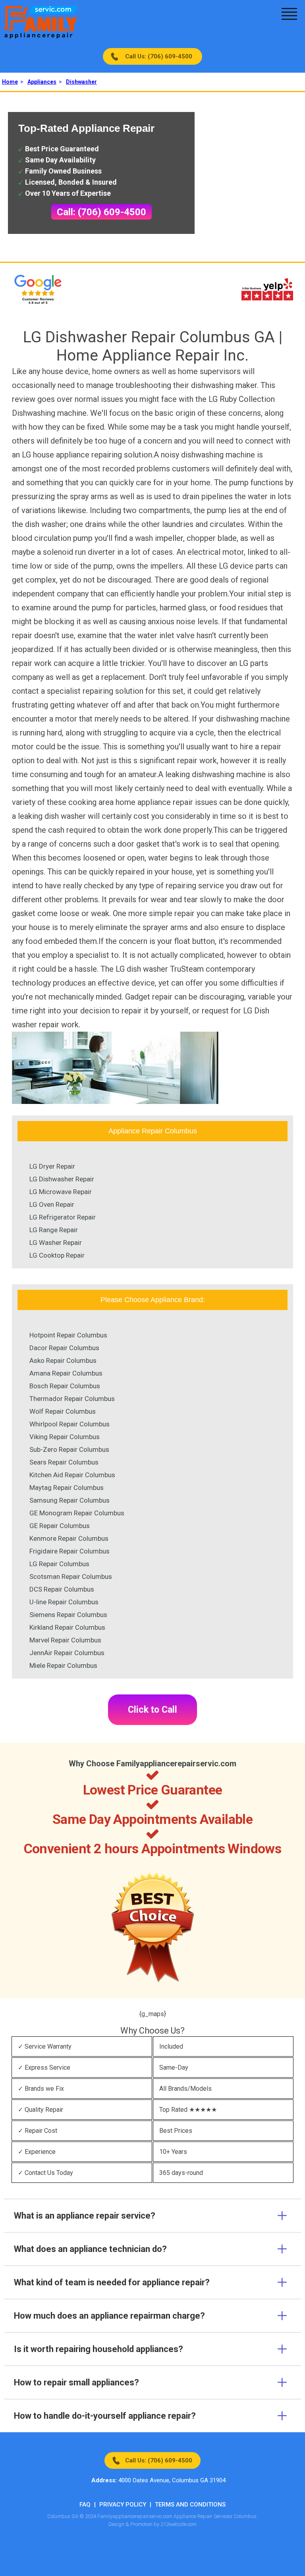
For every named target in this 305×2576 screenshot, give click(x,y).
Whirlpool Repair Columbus (69, 1424)
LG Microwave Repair (61, 1192)
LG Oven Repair (52, 1204)
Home (10, 82)
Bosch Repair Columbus (65, 1386)
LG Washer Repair (56, 1243)
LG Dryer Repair (52, 1166)
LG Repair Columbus (59, 1564)
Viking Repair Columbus (65, 1437)
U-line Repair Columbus (64, 1602)
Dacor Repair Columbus (64, 1348)
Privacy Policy (123, 2505)
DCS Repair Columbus (62, 1589)
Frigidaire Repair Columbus (69, 1551)
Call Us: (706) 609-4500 (159, 56)
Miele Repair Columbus (63, 1665)
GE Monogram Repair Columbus (77, 1513)
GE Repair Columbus (60, 1526)
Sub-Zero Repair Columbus (69, 1449)
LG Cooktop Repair (57, 1255)
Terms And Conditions (190, 2505)
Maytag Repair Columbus (67, 1488)
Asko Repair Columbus (63, 1360)
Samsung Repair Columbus (69, 1500)
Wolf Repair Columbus (63, 1411)
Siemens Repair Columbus (68, 1615)
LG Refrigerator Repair (63, 1217)
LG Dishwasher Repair (62, 1179)
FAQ (85, 2505)
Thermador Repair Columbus (72, 1399)
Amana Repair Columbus (66, 1373)
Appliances (42, 82)
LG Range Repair (54, 1230)
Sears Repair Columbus (64, 1462)
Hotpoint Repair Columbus (68, 1335)
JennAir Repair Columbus (67, 1653)
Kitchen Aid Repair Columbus (72, 1475)
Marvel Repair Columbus (65, 1640)
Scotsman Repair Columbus (71, 1576)
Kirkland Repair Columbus (67, 1627)
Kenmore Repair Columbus (69, 1538)
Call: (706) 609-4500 (101, 212)
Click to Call (152, 1710)
